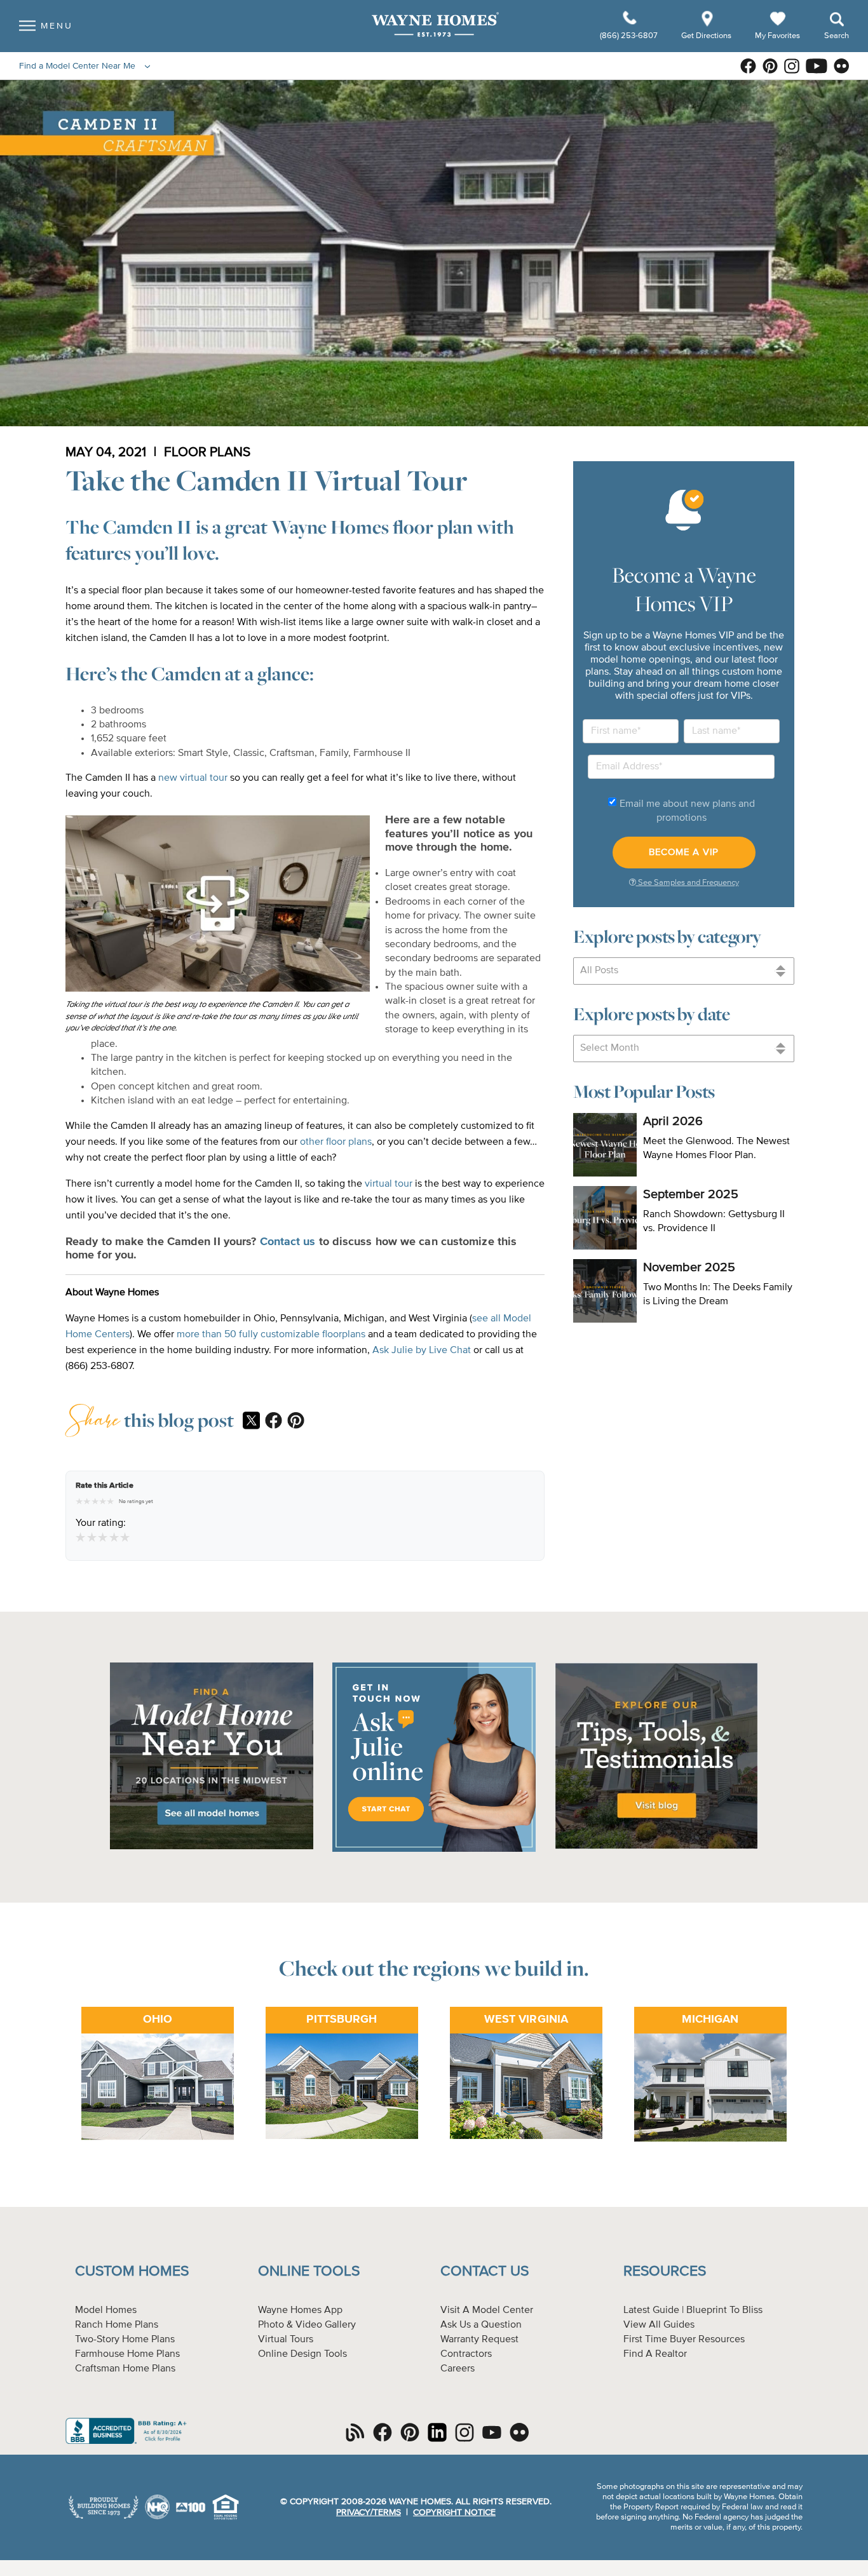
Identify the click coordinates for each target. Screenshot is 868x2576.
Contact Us (485, 2271)
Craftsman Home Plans (125, 2369)
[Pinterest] (296, 1422)
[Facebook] (274, 1422)
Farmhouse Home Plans (127, 2354)
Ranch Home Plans (117, 2325)
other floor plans (336, 1142)
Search (837, 36)
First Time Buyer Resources (684, 2340)
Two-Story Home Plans (125, 2340)
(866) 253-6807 (630, 36)
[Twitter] (251, 1422)
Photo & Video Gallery (307, 2325)
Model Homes (106, 2310)
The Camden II (129, 527)
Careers (458, 2369)
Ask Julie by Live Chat (422, 1351)
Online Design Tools (302, 2354)
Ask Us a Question (481, 2325)
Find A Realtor (655, 2354)
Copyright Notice (454, 2512)
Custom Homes (132, 2271)
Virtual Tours (286, 2340)
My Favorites (777, 35)
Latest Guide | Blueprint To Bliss (693, 2310)
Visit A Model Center (487, 2310)
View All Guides (659, 2325)
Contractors (466, 2354)
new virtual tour (193, 778)
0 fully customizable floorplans (298, 1335)
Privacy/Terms (369, 2512)
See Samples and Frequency (688, 883)
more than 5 (203, 1335)
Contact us (288, 1242)
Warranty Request (479, 2340)
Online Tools (309, 2271)
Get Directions (707, 36)
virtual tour (387, 1184)
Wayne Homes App (300, 2310)
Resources (665, 2271)
